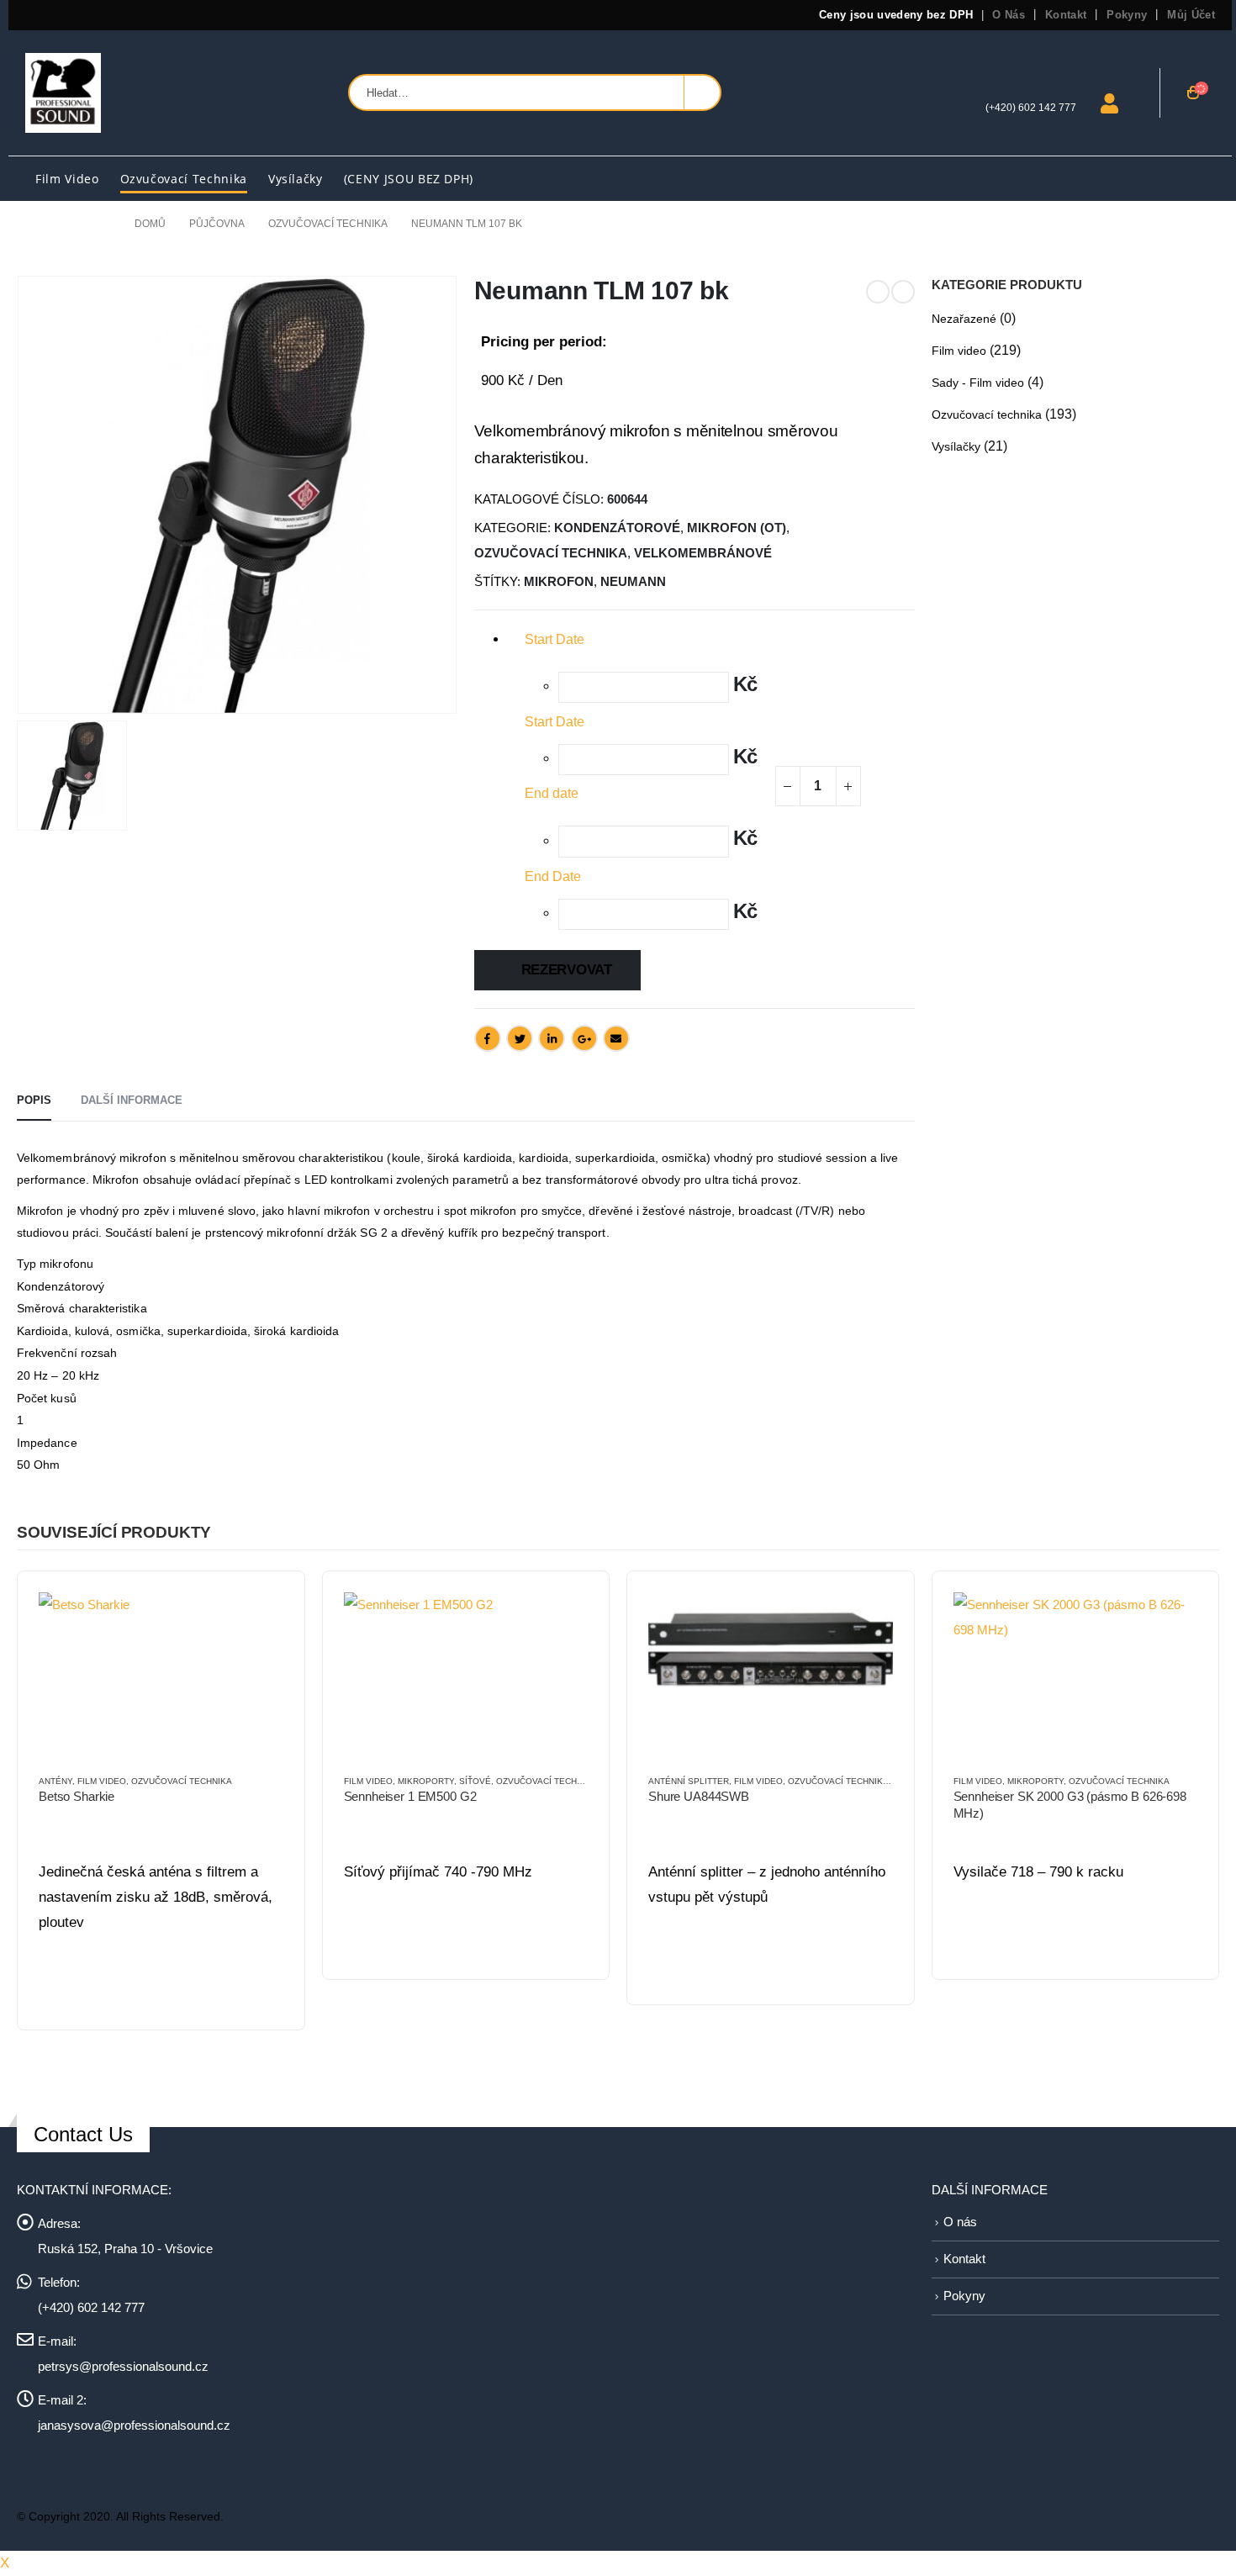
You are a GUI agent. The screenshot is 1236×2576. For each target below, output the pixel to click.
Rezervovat (567, 970)
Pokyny (1127, 15)
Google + (584, 1038)
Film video (67, 179)
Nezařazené (964, 319)
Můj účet (1191, 15)
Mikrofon (559, 582)
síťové (475, 1781)
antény (55, 1781)
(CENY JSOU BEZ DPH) (409, 179)
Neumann (633, 582)
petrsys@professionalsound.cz (123, 2366)
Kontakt (1066, 15)
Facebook (488, 1038)
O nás (1009, 15)
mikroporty (426, 1781)
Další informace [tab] (132, 1100)
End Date (553, 876)
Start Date (555, 722)
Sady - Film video (978, 383)
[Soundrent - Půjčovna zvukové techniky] (63, 93)
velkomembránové (703, 553)
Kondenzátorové (617, 528)
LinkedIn (552, 1038)
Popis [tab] (34, 1100)
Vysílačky (296, 179)
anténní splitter (689, 1781)
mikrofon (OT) (737, 528)
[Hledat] (702, 92)
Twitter (520, 1038)
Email (616, 1038)
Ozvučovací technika (184, 179)
